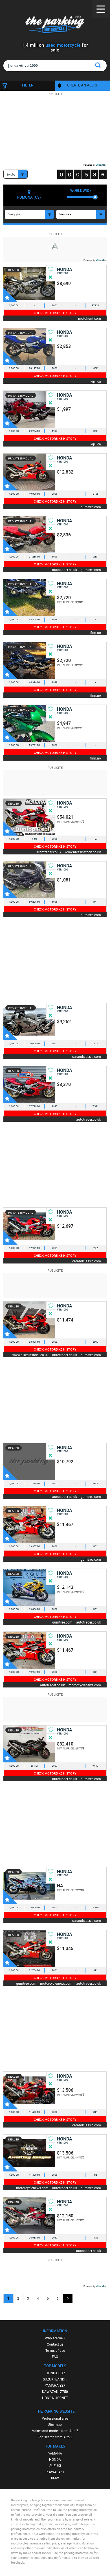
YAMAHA (55, 2453)
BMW (55, 2478)
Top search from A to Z (55, 2437)
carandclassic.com (87, 1056)
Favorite (10, 295)
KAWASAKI (55, 2472)
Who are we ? (55, 2338)
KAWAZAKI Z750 (55, 2391)
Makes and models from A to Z (55, 2431)
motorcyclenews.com (85, 1685)
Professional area (55, 2418)
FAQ (55, 2357)
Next (68, 2298)
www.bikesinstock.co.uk (83, 852)
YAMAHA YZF (55, 2385)
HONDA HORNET (55, 2398)
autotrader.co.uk (65, 569)
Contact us (55, 2344)
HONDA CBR (55, 2373)
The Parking (55, 25)
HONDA (55, 2459)
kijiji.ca (96, 381)
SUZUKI (55, 2466)
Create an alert (82, 85)
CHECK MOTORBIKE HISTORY (55, 313)
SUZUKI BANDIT (55, 2379)
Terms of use (55, 2350)
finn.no (96, 632)
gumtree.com (91, 507)
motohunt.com (90, 318)
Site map (55, 2424)
